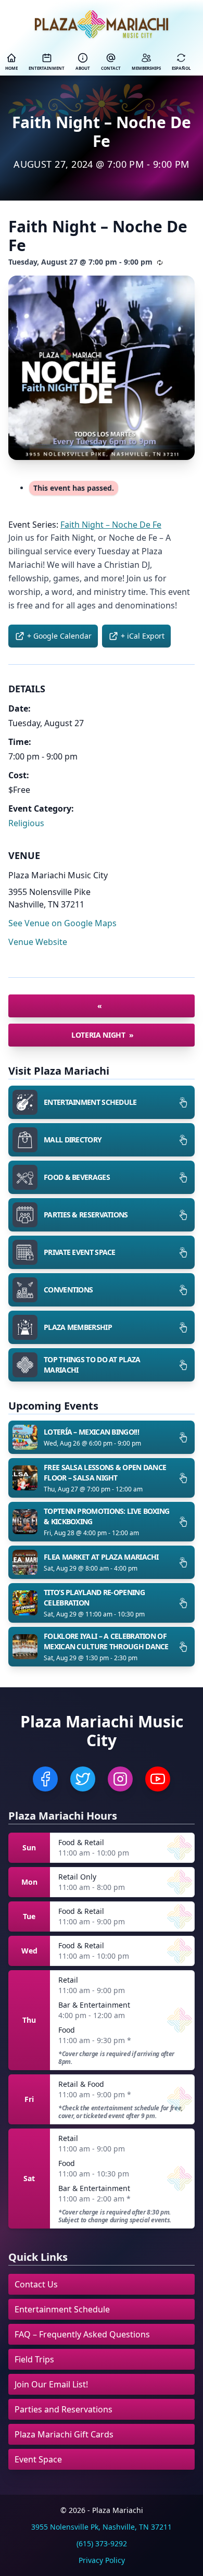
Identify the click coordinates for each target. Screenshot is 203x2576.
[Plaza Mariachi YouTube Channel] (158, 1779)
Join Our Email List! (51, 2384)
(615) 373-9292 (102, 2543)
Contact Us (36, 2284)
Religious (26, 823)
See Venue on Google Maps (62, 923)
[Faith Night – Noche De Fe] (102, 368)
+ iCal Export (143, 636)
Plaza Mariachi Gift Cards (64, 2434)
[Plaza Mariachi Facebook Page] (45, 1779)
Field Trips (34, 2359)
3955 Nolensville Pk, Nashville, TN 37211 (102, 2527)
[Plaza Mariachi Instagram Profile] (120, 1779)
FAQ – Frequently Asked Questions (82, 2334)
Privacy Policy (102, 2560)
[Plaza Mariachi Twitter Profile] (83, 1779)
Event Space (38, 2459)
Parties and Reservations (64, 2409)
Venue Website (38, 942)
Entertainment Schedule (62, 2309)
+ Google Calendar (59, 636)
